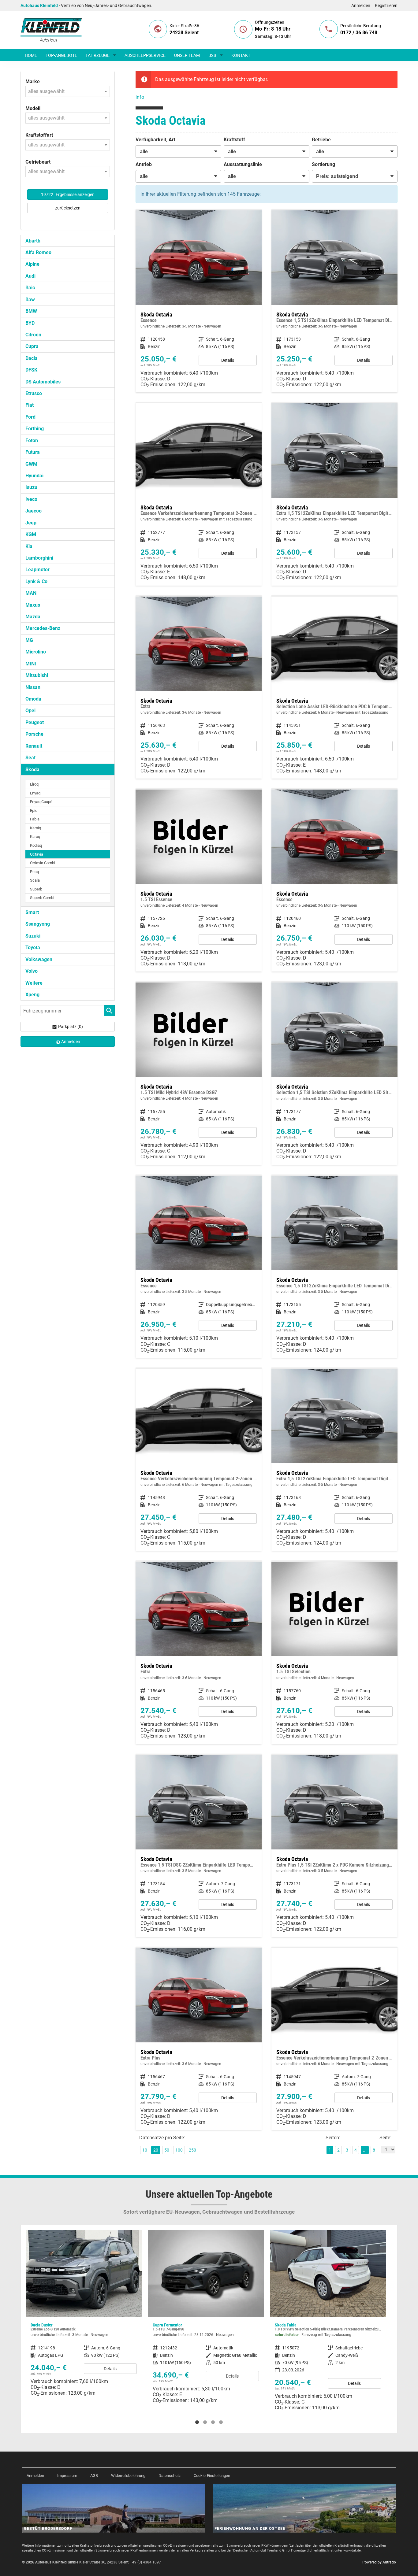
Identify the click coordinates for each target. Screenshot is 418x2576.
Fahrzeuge (98, 55)
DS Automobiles (43, 382)
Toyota (33, 947)
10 (145, 2150)
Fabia (35, 819)
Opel (30, 711)
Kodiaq (36, 845)
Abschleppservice (145, 55)
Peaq (34, 872)
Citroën (33, 335)
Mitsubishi (37, 675)
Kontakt (241, 55)
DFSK (31, 370)
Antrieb (144, 164)
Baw (30, 300)
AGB (94, 2476)
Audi (30, 276)
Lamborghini (39, 558)
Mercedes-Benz (43, 628)
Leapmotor (37, 570)
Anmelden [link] (71, 1042)
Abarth (33, 241)
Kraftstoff (234, 140)
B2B (212, 55)
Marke (33, 81)
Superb (36, 889)
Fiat (30, 405)
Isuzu (31, 487)
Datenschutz (170, 2476)
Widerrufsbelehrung (128, 2476)
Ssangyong (38, 924)
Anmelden (361, 6)
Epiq (34, 811)
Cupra (32, 346)
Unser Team (187, 55)
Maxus (33, 605)
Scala (35, 880)
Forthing (35, 429)
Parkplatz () (71, 1027)
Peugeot (35, 722)
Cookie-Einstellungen (212, 2476)
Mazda (33, 617)
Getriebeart (38, 162)
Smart (32, 912)
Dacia (32, 358)
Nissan (33, 687)
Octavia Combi (43, 863)
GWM (31, 464)
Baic (30, 288)
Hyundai (34, 476)
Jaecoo (34, 511)
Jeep (31, 523)
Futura (33, 452)
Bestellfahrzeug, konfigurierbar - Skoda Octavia (199, 301)
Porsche (34, 734)
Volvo (32, 971)
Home (31, 55)
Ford (30, 417)
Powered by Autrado (379, 2562)
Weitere (34, 983)
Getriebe (321, 140)
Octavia (37, 854)
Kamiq (35, 828)
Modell (33, 108)
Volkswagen (39, 959)
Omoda (33, 699)
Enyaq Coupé (41, 802)
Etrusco (34, 393)
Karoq (35, 836)
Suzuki (33, 936)
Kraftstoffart (39, 135)
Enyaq (35, 793)
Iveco (31, 499)
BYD (30, 323)
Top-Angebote (61, 55)
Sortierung (323, 164)
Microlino (36, 652)
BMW (31, 311)
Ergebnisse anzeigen (68, 194)
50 (167, 2150)
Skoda (32, 770)
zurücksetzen (68, 208)
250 (192, 2150)
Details (228, 360)
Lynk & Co (36, 581)
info (140, 97)
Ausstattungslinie (243, 164)
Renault (34, 746)
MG (29, 640)
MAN (31, 593)
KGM (31, 534)
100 (179, 2150)
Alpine (32, 264)
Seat (30, 758)
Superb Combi (42, 898)
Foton (32, 440)
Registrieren (386, 6)
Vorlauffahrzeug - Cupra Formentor (84, 2319)
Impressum (67, 2476)
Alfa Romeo (38, 252)
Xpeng (32, 995)
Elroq (34, 784)
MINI (31, 664)
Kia (29, 546)
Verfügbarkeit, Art (155, 140)
